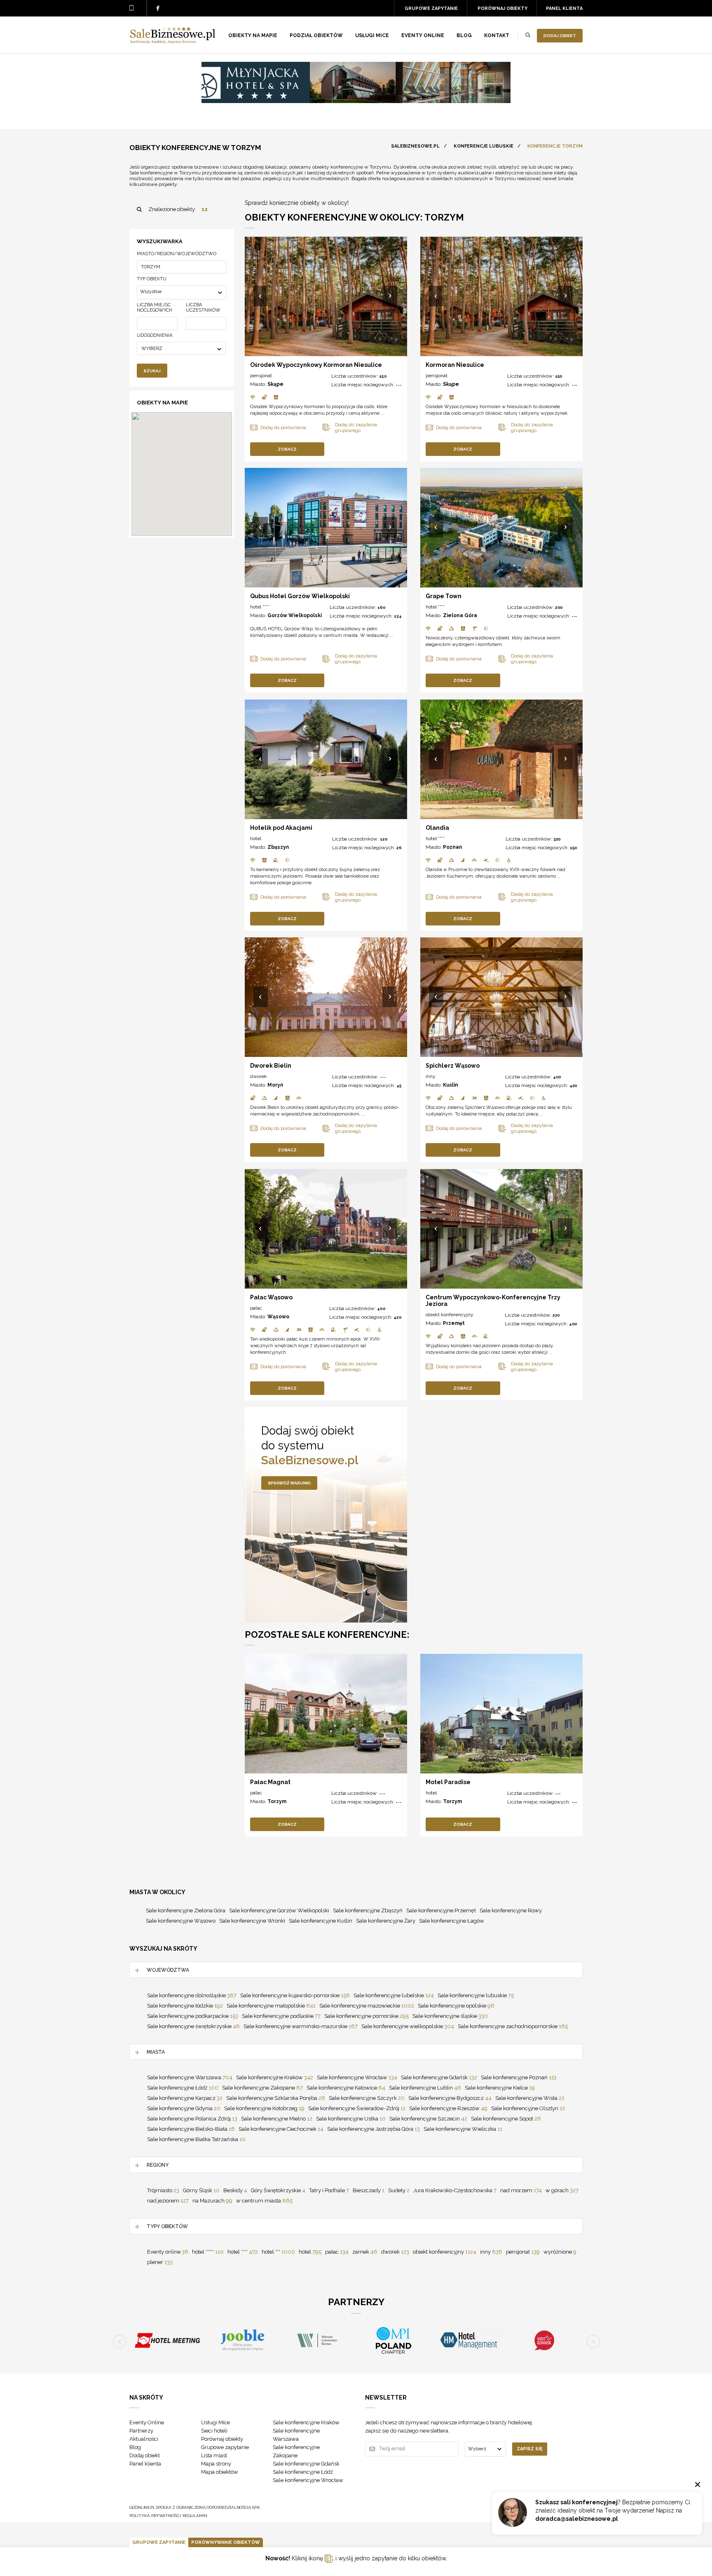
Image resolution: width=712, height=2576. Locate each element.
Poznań (452, 847)
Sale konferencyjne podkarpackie (193, 2016)
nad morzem (521, 2190)
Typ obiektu (152, 279)
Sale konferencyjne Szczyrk (367, 2098)
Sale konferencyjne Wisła (530, 2098)
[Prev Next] (326, 296)
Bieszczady (369, 2190)
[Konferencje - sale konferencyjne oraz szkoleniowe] (173, 42)
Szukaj (152, 371)
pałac (256, 1308)
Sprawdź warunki (289, 1483)
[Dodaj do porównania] (286, 427)
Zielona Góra (460, 615)
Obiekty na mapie (253, 35)
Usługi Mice (215, 2422)
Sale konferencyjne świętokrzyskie (193, 2026)
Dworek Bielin (271, 1066)
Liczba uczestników (203, 308)
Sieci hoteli (214, 2431)
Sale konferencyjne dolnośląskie (192, 1995)
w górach (562, 2190)
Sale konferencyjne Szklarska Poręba (276, 2098)
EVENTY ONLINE (423, 35)
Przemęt (454, 1323)
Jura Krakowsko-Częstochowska (455, 2190)
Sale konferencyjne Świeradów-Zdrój (357, 2108)
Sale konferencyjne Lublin (425, 2088)
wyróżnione (560, 2252)
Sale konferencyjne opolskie (456, 2006)
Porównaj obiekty (502, 8)
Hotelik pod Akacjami (281, 828)
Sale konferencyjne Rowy (511, 1910)
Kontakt (497, 35)
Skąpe (275, 384)
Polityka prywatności (155, 2516)
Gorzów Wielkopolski (295, 615)
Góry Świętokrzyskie (278, 2190)
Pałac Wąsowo (271, 1297)
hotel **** (260, 607)
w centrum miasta (264, 2201)
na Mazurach (212, 2201)
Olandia (437, 828)
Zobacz (287, 449)
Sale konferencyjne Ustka (351, 2119)
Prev (261, 297)
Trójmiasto (163, 2190)
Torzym (277, 1801)
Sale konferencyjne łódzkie (185, 2006)
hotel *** (278, 2252)
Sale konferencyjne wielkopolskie (408, 2026)
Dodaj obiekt (560, 36)
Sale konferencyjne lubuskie (476, 1995)
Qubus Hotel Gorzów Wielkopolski (300, 596)
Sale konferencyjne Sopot (506, 2119)
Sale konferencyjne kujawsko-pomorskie (295, 1995)
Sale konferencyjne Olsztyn (528, 2108)
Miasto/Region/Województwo (177, 254)
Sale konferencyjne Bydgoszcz (450, 2098)
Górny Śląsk (201, 2190)
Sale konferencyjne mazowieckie (367, 2006)
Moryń (275, 1085)
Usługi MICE (372, 35)
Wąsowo (278, 1317)
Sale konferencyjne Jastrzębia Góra (374, 2129)
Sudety (399, 2190)
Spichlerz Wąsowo (453, 1066)
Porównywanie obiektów (226, 2542)
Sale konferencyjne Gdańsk (439, 2077)
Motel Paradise (448, 1782)
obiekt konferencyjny (450, 1315)
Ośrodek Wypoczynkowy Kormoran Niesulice (316, 365)
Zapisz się (530, 2449)
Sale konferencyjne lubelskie (394, 1995)
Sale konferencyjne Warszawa (190, 2077)
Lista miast (214, 2455)
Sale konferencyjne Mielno (277, 2119)
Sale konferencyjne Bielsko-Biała (191, 2129)
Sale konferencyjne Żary (386, 1921)
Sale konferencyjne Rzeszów (448, 2108)
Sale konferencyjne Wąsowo (181, 1921)
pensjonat (261, 376)
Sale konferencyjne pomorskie (367, 2016)
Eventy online (168, 2252)
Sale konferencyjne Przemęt (441, 1910)
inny (431, 1076)
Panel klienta (564, 8)
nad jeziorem (168, 2201)
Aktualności (144, 2439)
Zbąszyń (278, 847)
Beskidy (235, 2190)
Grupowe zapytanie (431, 8)
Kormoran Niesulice (455, 365)
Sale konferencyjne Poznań (519, 2077)
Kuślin (451, 1085)
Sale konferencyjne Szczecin (428, 2119)
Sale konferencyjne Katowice (346, 2088)
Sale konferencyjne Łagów (452, 1921)
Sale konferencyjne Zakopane (262, 2088)
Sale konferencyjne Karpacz (185, 2098)
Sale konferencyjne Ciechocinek (281, 2129)
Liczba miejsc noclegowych (155, 308)
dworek (259, 1076)
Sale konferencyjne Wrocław (357, 2077)
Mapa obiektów (220, 2472)
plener (160, 2262)
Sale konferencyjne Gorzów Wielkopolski (279, 1910)
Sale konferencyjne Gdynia (184, 2108)
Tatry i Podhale (329, 2190)
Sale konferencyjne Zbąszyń (368, 1910)
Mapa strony (216, 2464)
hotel (256, 838)
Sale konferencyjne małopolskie (271, 2006)
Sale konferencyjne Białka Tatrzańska (196, 2139)
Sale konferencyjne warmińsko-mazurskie (301, 2026)
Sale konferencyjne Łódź (183, 2088)
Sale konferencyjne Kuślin (321, 1921)
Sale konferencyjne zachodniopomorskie (513, 2026)
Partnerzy (141, 2431)
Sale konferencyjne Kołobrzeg (264, 2108)
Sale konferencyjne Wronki (252, 1921)
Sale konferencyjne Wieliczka (463, 2129)
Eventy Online (147, 2422)
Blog (464, 35)
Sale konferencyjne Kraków (275, 2077)
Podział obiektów (316, 35)
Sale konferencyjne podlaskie (281, 2016)
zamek (365, 2252)
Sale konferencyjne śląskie (450, 2016)
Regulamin (195, 2516)
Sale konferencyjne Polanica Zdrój (192, 2119)
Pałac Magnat (270, 1782)
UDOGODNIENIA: (155, 335)
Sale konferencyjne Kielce (500, 2088)
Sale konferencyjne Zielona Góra (186, 1910)
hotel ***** (208, 2252)
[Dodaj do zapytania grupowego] (359, 427)
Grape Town (444, 596)
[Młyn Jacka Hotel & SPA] (356, 101)
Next (390, 297)
